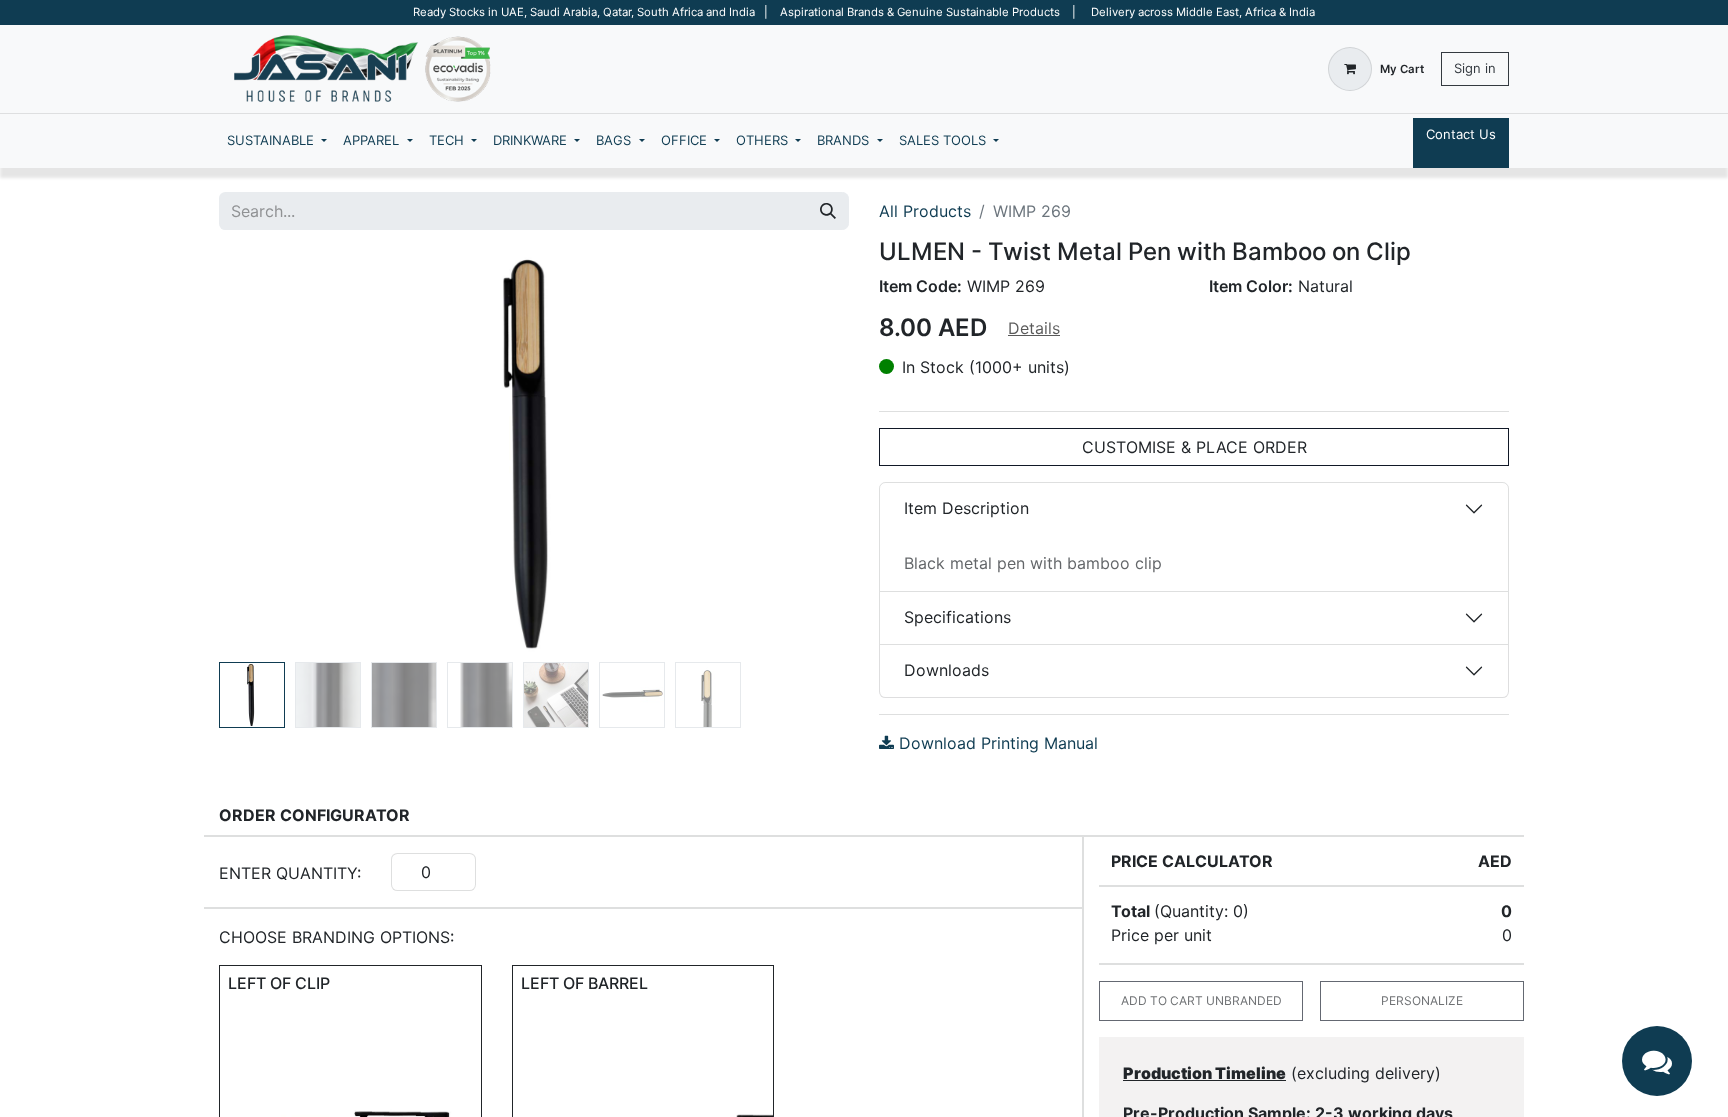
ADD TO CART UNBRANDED (1201, 1000)
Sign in (1475, 68)
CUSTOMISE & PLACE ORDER (1194, 447)
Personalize (1422, 1000)
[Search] (828, 211)
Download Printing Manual (996, 743)
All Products (925, 211)
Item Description (966, 508)
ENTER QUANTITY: (290, 873)
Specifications (957, 617)
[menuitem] (277, 141)
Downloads (946, 670)
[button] (266, 454)
